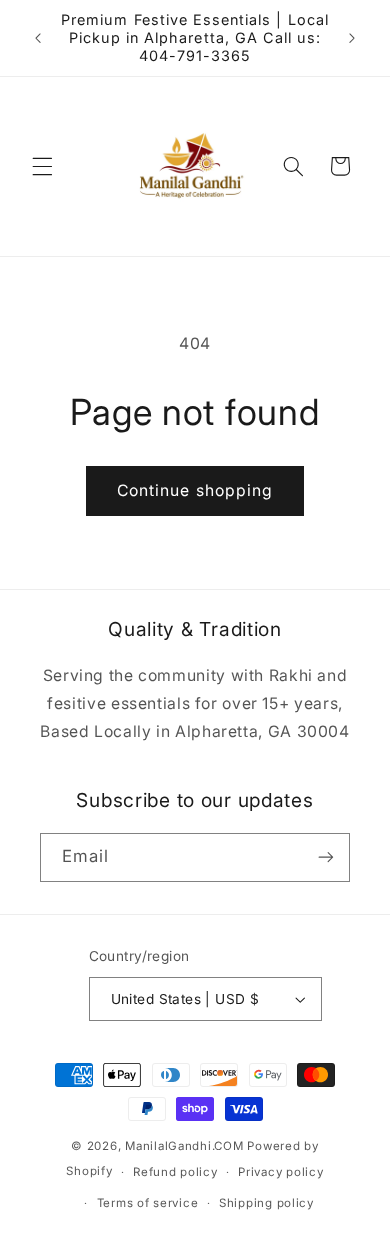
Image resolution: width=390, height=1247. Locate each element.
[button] (42, 166)
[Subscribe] (326, 857)
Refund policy (175, 1172)
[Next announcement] (352, 38)
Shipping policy (266, 1203)
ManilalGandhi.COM (184, 1146)
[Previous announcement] (38, 38)
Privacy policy (280, 1172)
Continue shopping (195, 490)
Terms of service (148, 1203)
